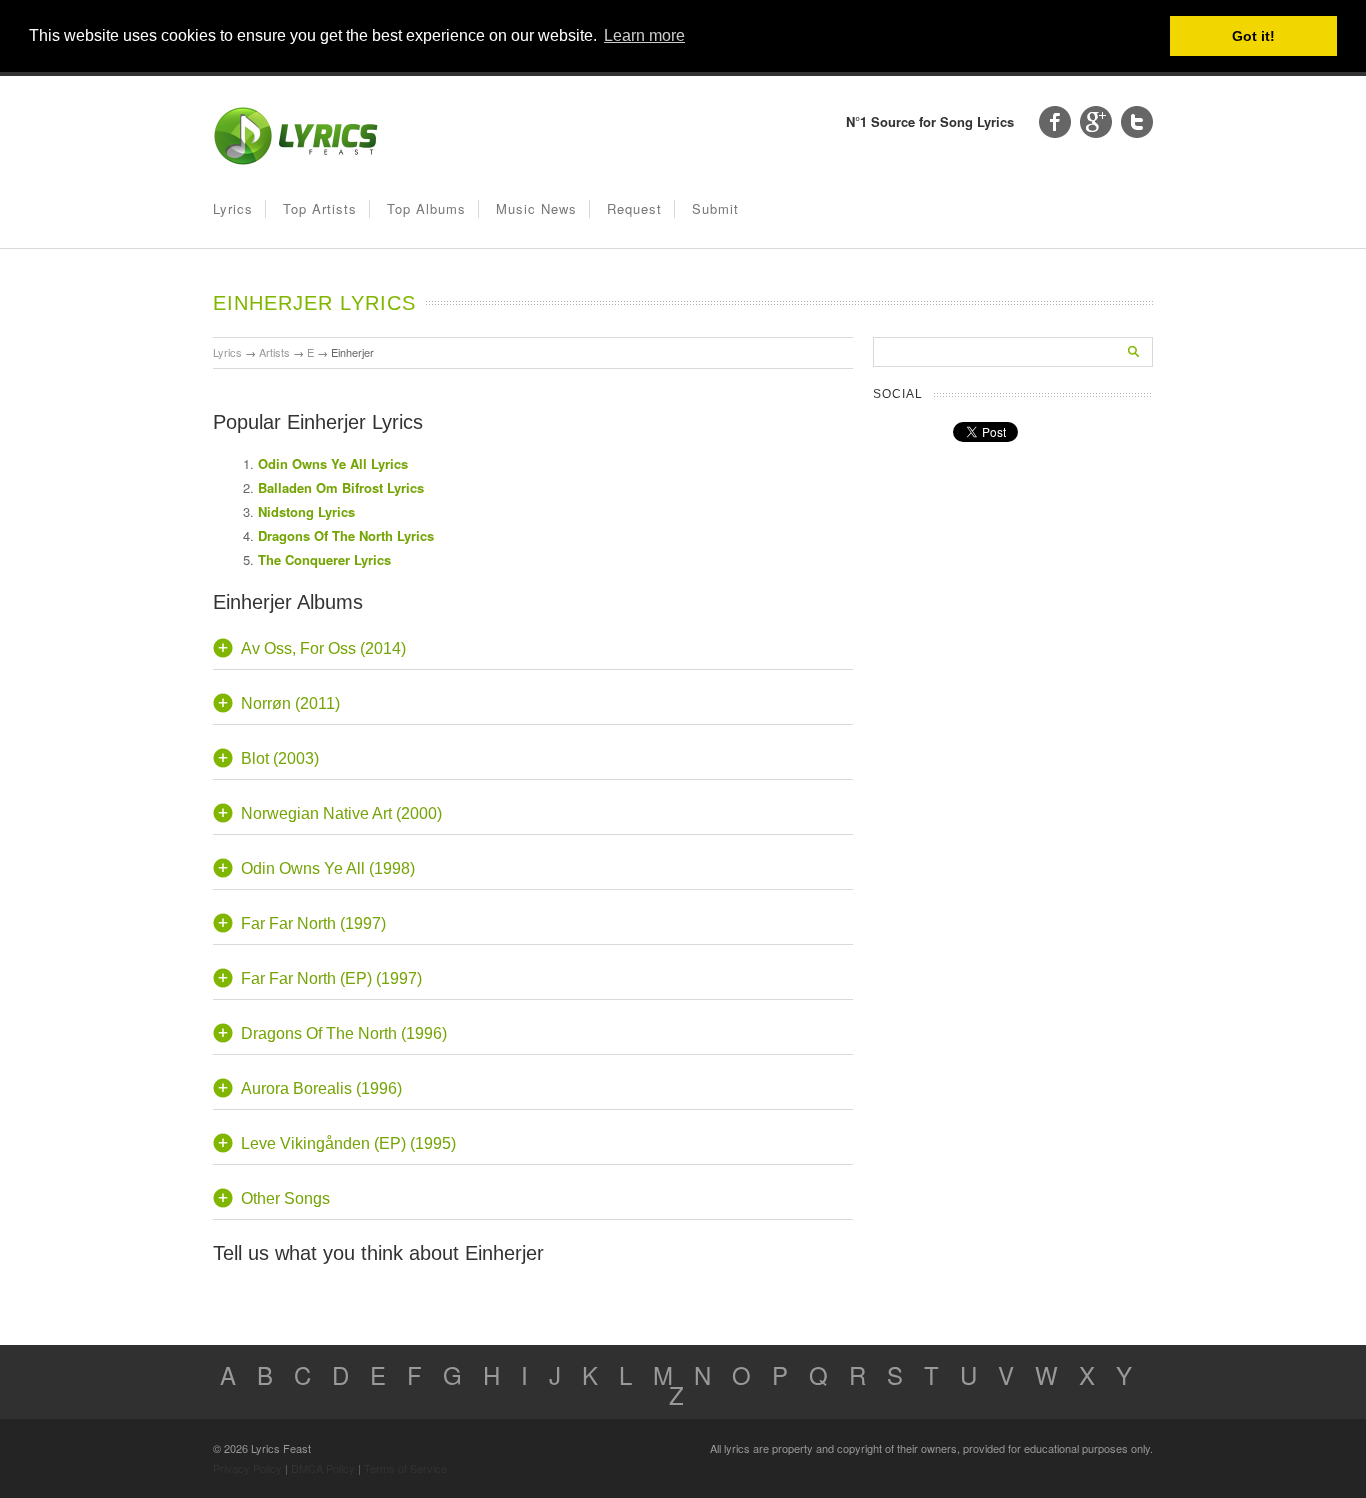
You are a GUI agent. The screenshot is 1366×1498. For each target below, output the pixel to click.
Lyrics (233, 208)
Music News (536, 208)
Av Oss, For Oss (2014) (323, 648)
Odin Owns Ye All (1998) (328, 868)
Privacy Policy (247, 1468)
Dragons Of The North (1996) (344, 1033)
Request (634, 208)
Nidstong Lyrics (306, 511)
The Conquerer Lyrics (324, 559)
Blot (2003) (280, 758)
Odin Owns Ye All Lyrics (333, 463)
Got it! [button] (1253, 36)
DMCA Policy (323, 1468)
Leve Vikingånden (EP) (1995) (348, 1143)
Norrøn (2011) (290, 703)
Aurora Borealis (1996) (321, 1088)
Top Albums (426, 208)
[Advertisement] (703, 504)
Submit (715, 208)
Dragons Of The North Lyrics (346, 535)
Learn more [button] (644, 35)
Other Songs (285, 1198)
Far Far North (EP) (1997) (331, 978)
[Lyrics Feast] (296, 160)
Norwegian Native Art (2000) (341, 813)
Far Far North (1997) (313, 923)
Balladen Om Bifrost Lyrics (341, 487)
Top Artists (320, 208)
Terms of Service (405, 1468)
